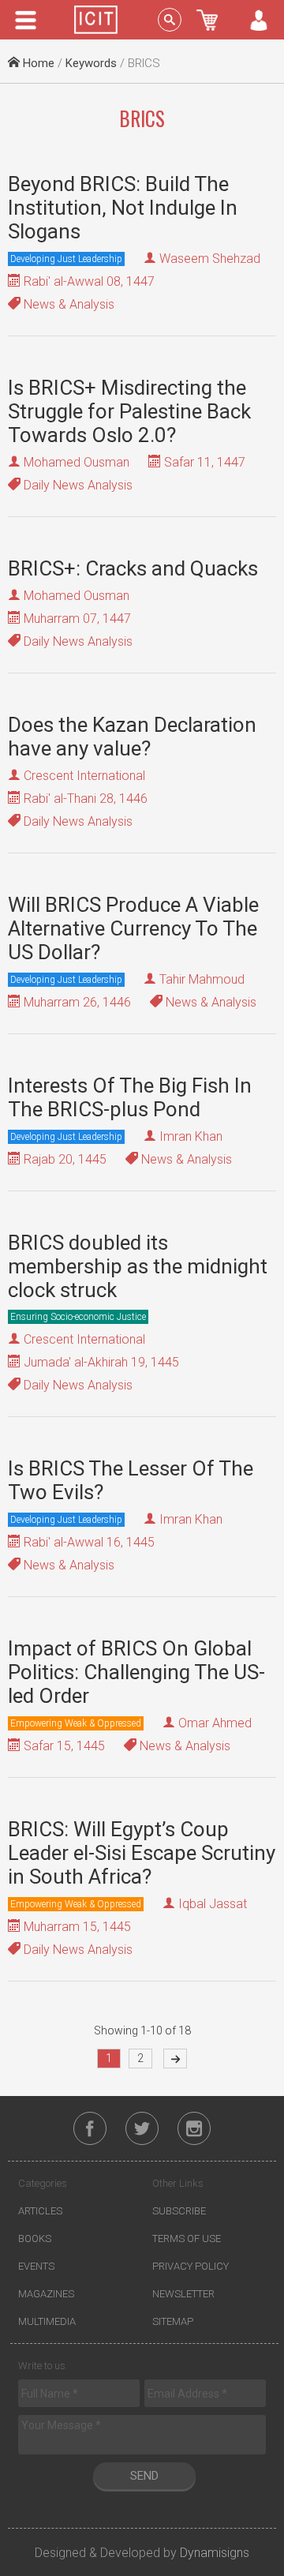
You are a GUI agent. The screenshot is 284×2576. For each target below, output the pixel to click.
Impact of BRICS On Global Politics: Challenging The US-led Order (136, 1672)
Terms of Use (187, 2239)
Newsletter (183, 2294)
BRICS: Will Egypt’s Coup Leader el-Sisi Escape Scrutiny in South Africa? (142, 1853)
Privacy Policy (191, 2266)
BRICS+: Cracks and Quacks (133, 568)
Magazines (46, 2294)
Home (37, 63)
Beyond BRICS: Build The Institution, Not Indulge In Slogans (123, 208)
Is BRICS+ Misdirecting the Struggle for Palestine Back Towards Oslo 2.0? (129, 411)
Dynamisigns (215, 2553)
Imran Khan (191, 1136)
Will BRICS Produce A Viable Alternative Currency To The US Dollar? (133, 928)
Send (144, 2476)
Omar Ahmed (215, 1723)
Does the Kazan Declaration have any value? (132, 737)
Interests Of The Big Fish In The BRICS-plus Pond (130, 1097)
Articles (40, 2211)
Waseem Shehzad (210, 259)
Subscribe (179, 2211)
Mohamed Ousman (77, 462)
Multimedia (47, 2321)
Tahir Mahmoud (202, 979)
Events (36, 2266)
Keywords (91, 63)
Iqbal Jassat (213, 1904)
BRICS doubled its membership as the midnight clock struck (138, 1266)
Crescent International (84, 776)
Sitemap (173, 2321)
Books (35, 2239)
